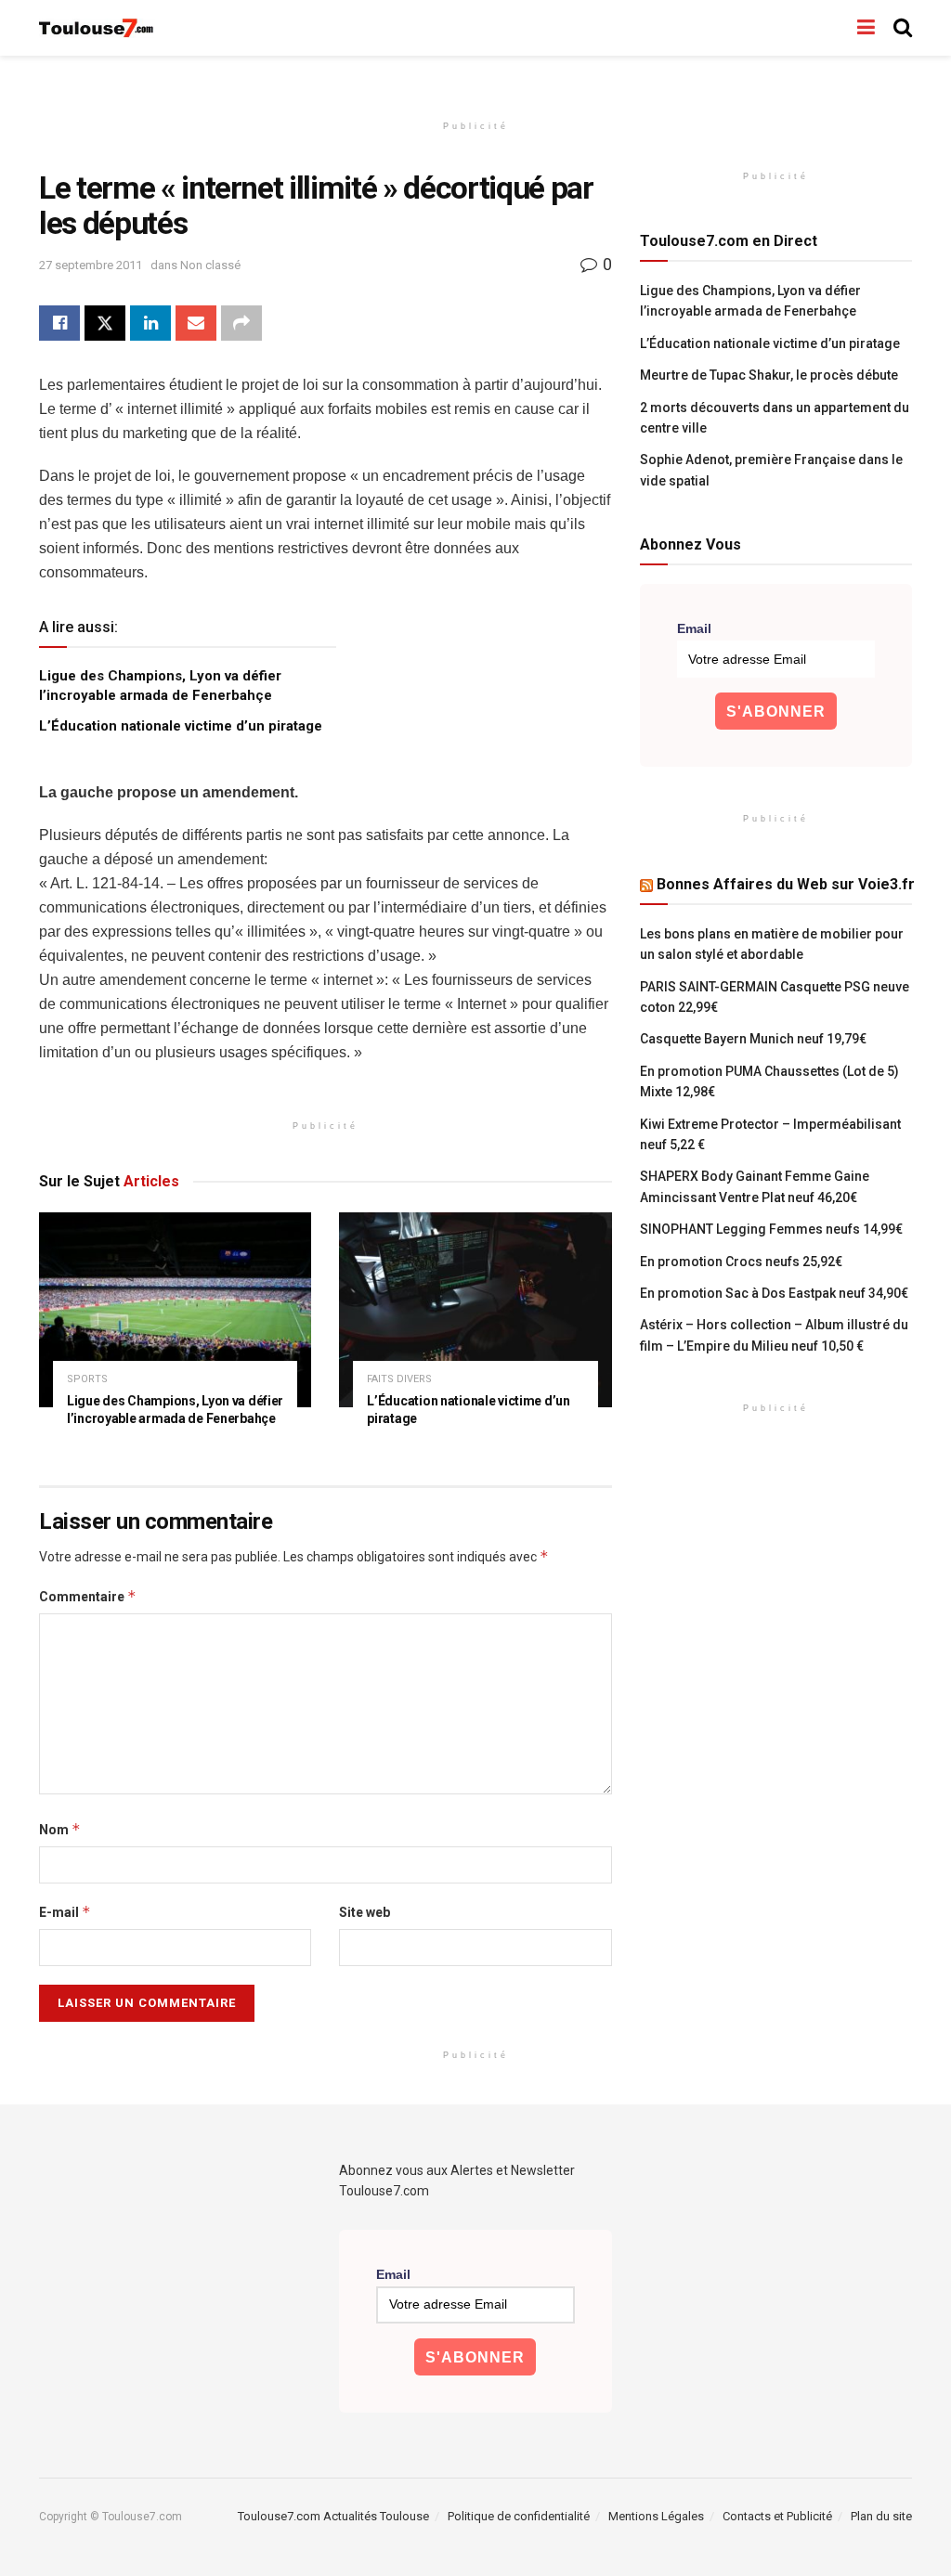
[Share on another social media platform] (241, 323)
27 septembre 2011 (91, 265)
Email (694, 628)
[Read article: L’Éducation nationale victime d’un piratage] (475, 1310)
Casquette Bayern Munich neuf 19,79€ (753, 1039)
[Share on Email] (196, 323)
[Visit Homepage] (97, 28)
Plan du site (881, 2516)
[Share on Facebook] (59, 323)
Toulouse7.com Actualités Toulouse (333, 2516)
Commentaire (88, 1596)
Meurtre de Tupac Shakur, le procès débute (769, 375)
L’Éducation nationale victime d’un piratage (181, 726)
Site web (365, 1912)
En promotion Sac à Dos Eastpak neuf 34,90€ (774, 1293)
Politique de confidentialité (519, 2516)
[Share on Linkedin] (150, 323)
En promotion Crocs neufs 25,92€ (741, 1262)
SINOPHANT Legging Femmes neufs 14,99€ (771, 1229)
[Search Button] (903, 28)
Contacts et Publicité (777, 2516)
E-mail (65, 1912)
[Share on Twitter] (105, 323)
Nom (60, 1829)
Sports (87, 1379)
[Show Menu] (866, 28)
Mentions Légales (656, 2516)
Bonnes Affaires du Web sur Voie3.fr (786, 884)
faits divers (399, 1379)
